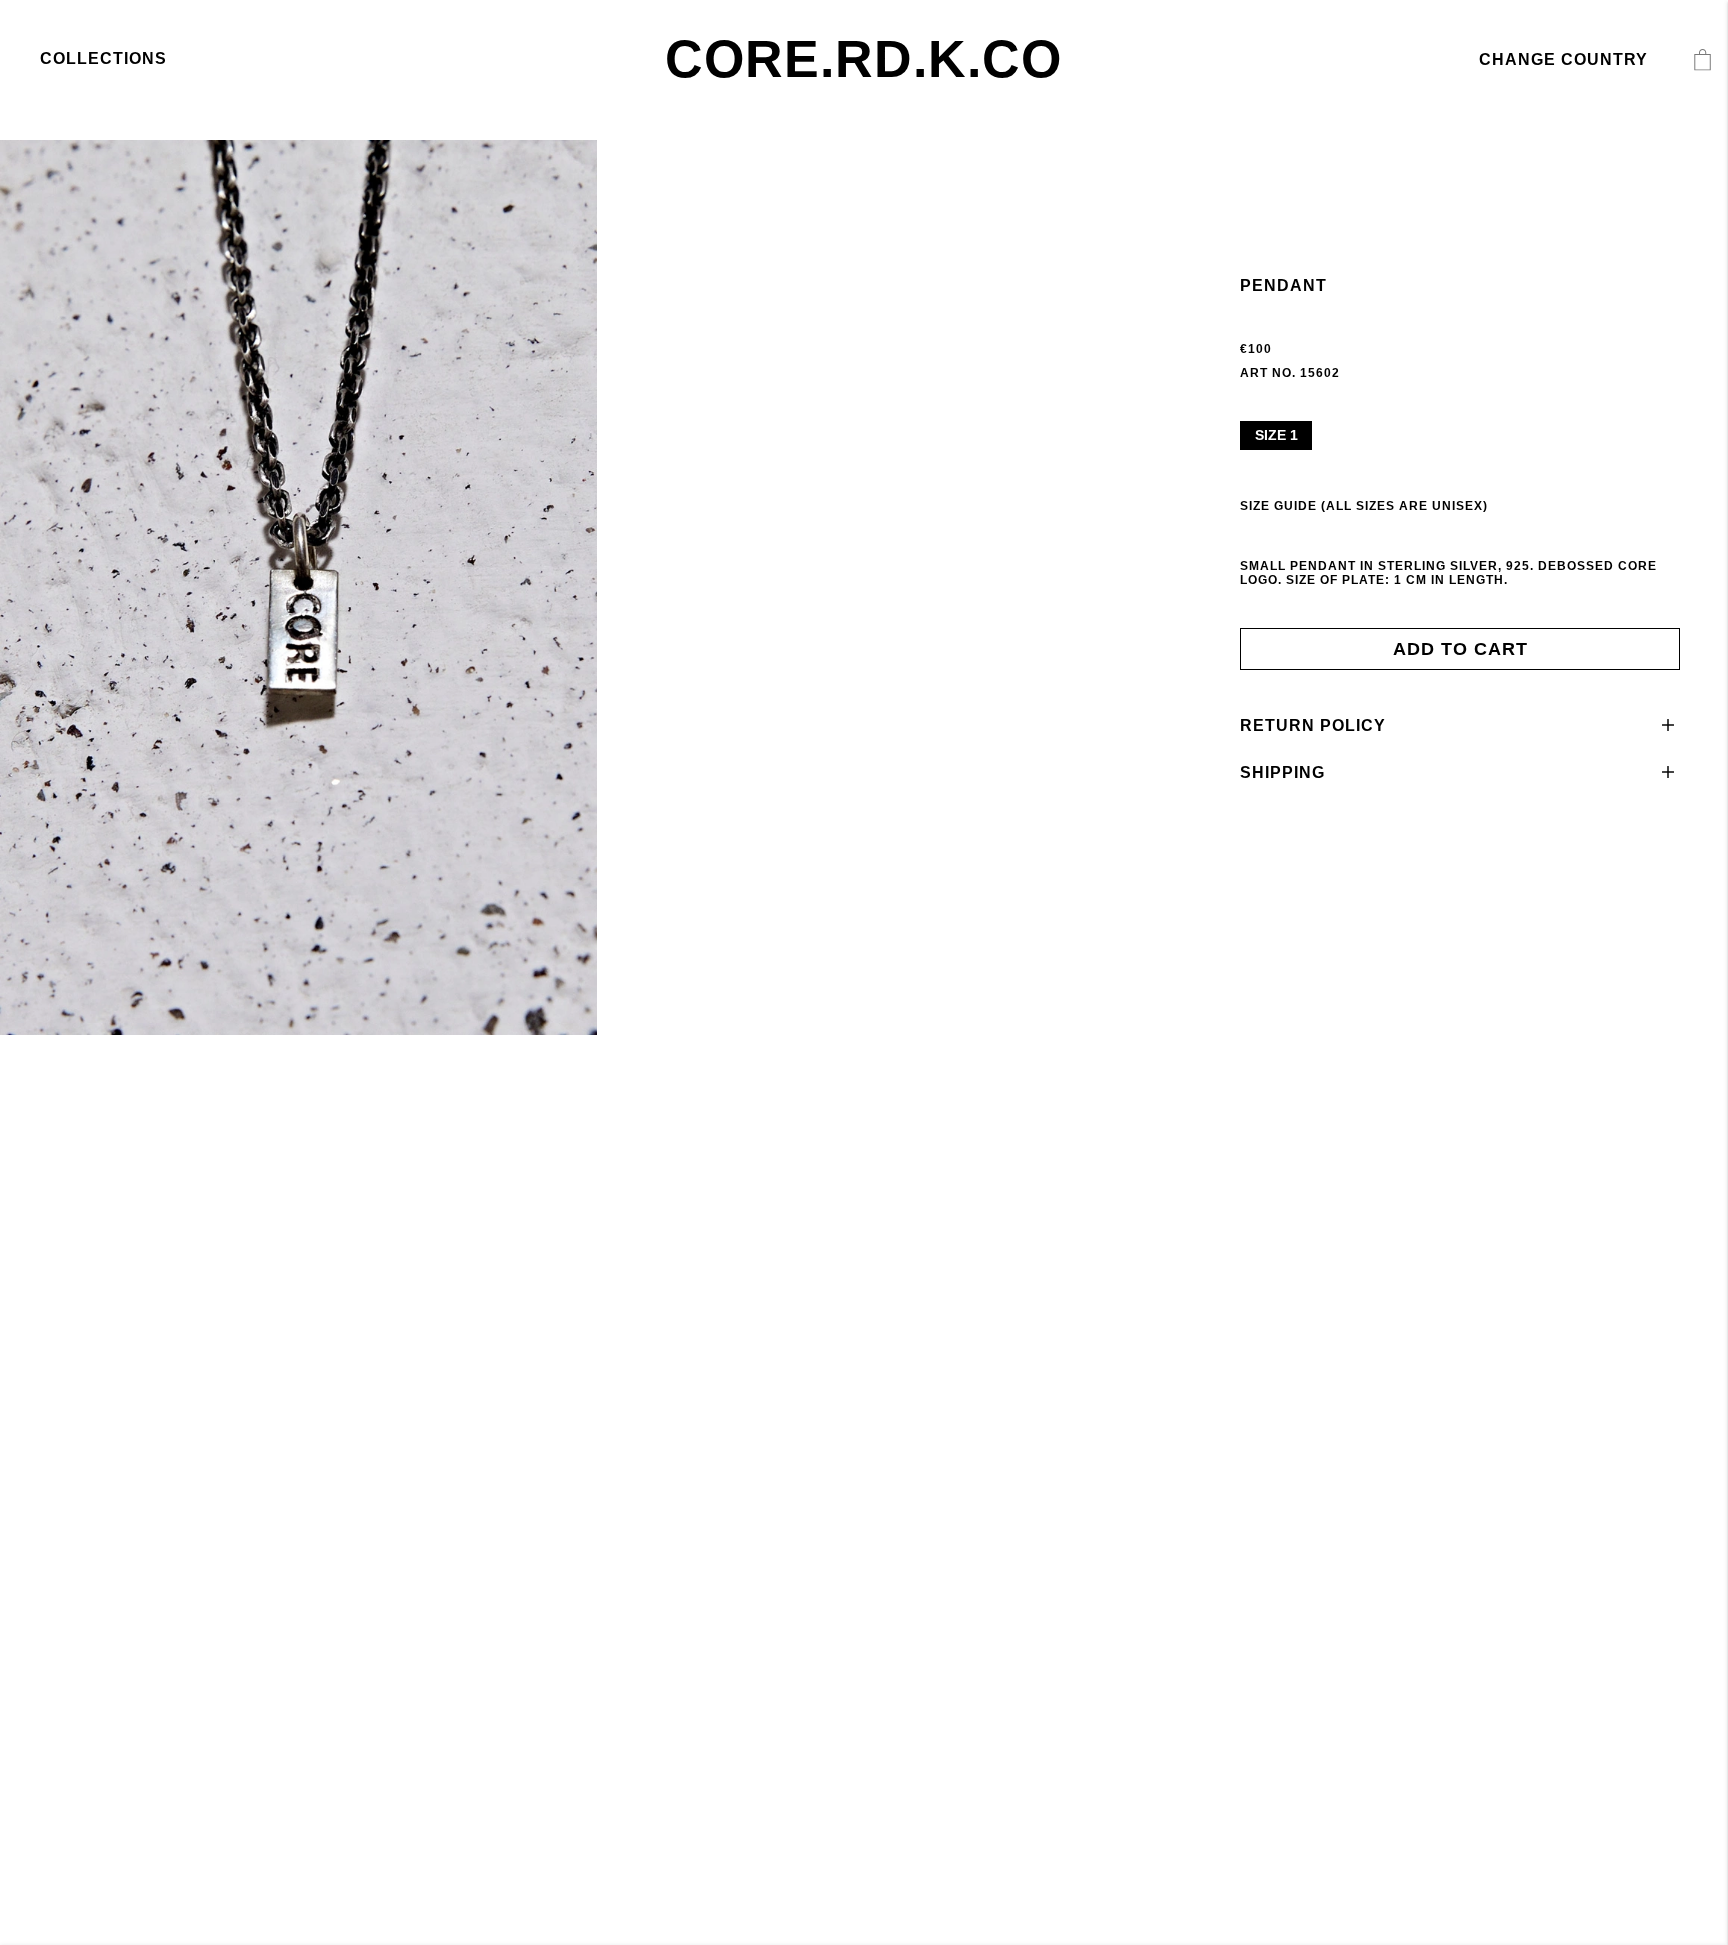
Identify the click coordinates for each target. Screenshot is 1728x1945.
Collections (103, 58)
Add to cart (1460, 649)
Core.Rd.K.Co (863, 59)
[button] (1460, 725)
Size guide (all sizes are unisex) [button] (1364, 506)
